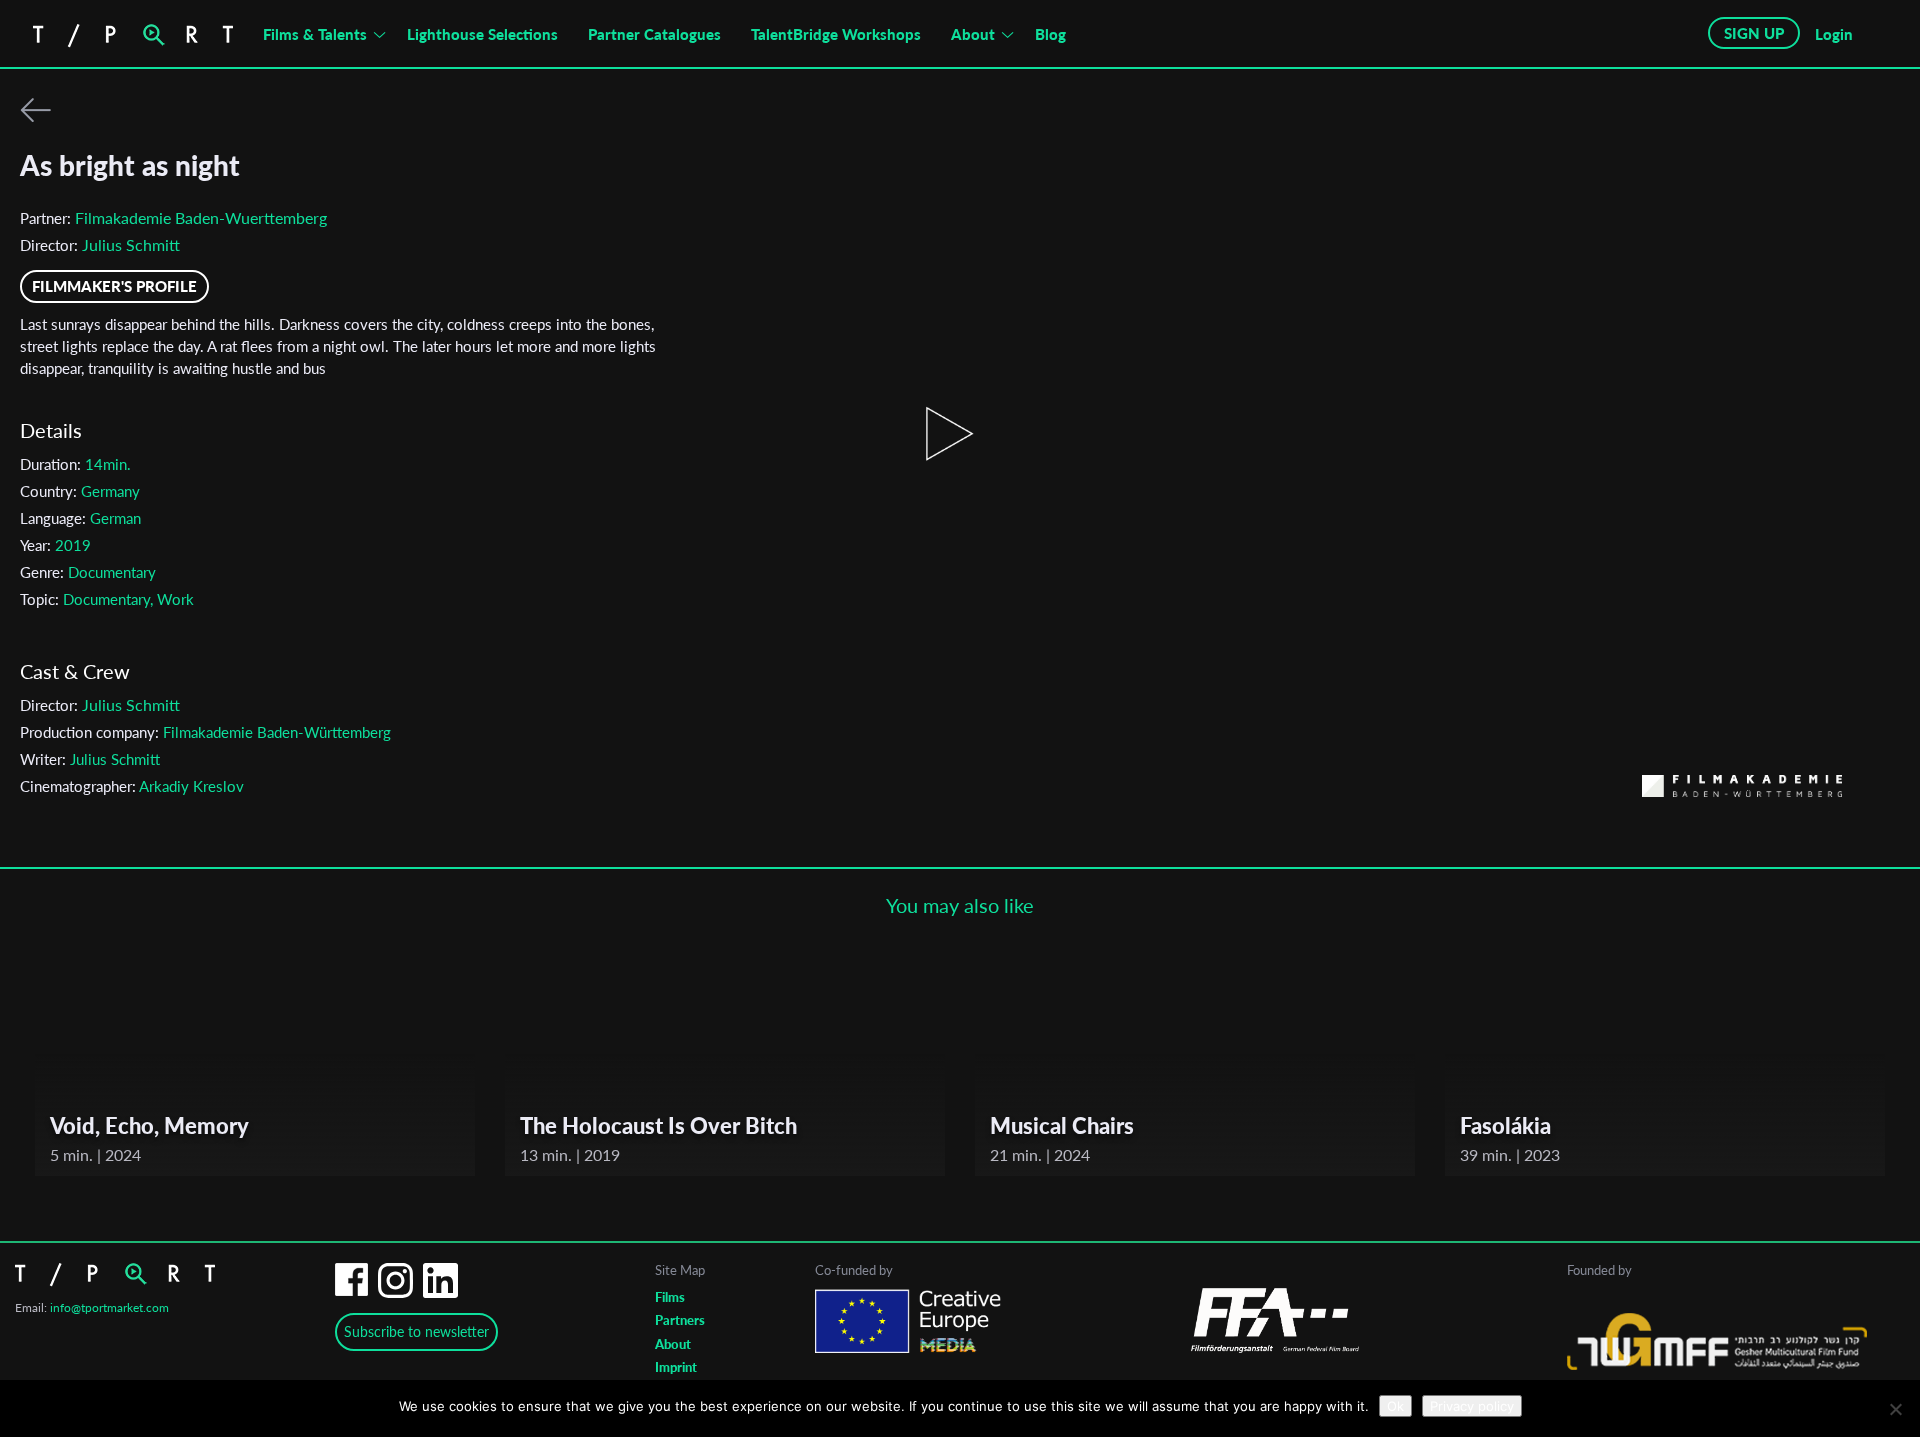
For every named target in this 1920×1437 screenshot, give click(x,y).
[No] (1895, 1409)
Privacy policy (1472, 1406)
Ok (1395, 1406)
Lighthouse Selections (482, 34)
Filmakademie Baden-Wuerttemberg (201, 217)
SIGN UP (1754, 33)
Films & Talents (315, 34)
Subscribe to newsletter (416, 1331)
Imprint (676, 1367)
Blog (1050, 34)
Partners (680, 1320)
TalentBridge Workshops (836, 34)
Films (670, 1297)
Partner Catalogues (654, 34)
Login (1834, 34)
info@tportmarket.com (109, 1307)
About (973, 34)
